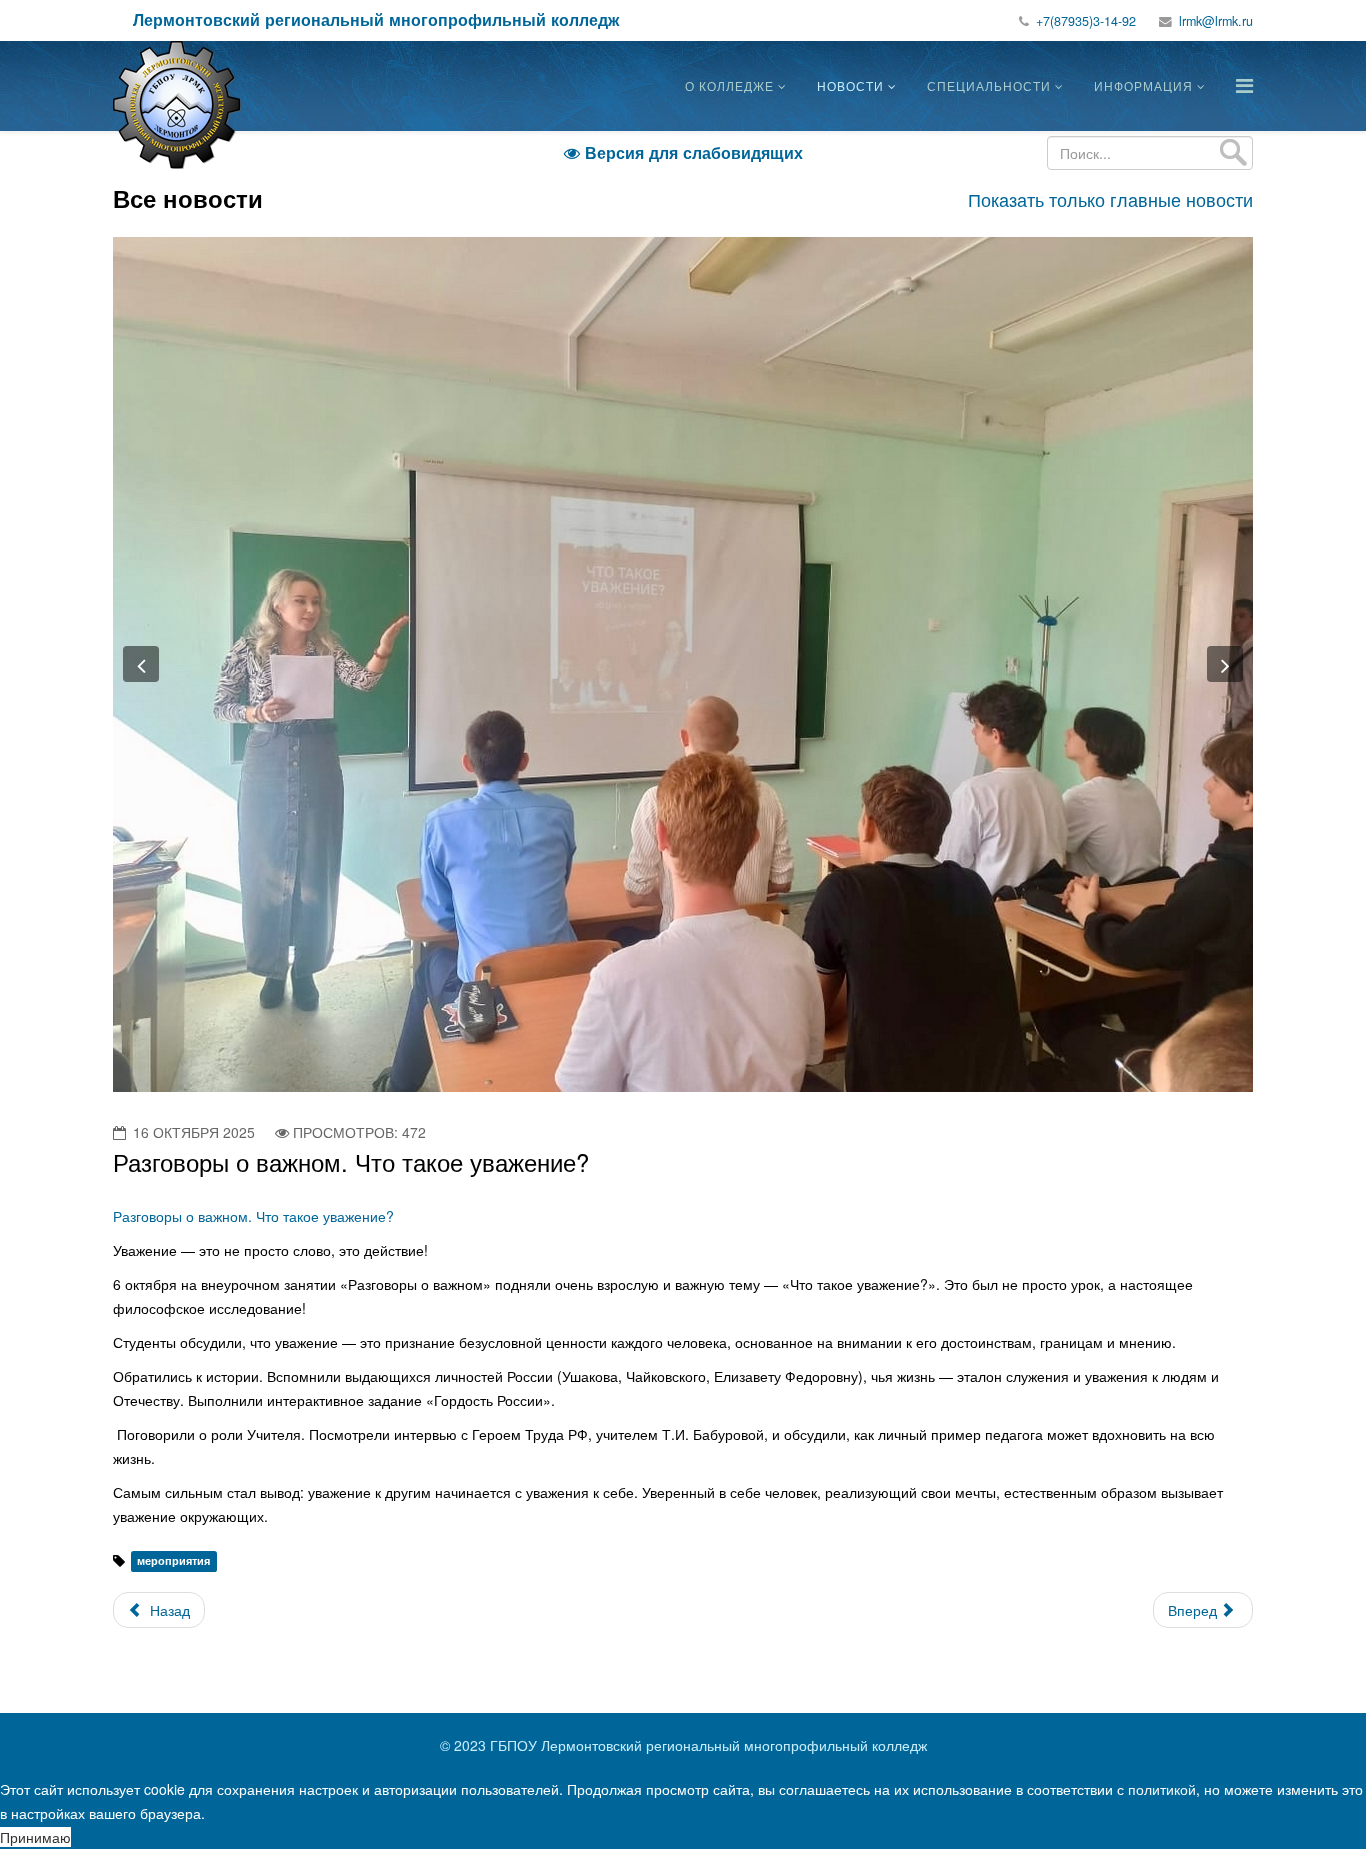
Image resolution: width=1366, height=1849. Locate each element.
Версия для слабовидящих (683, 152)
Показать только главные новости (1110, 199)
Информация (1143, 85)
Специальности (989, 85)
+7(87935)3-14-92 (1086, 21)
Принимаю (35, 1837)
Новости (850, 85)
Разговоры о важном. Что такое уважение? (253, 1216)
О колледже (729, 85)
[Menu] (1244, 84)
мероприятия (173, 1561)
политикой (1162, 1789)
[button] (141, 664)
